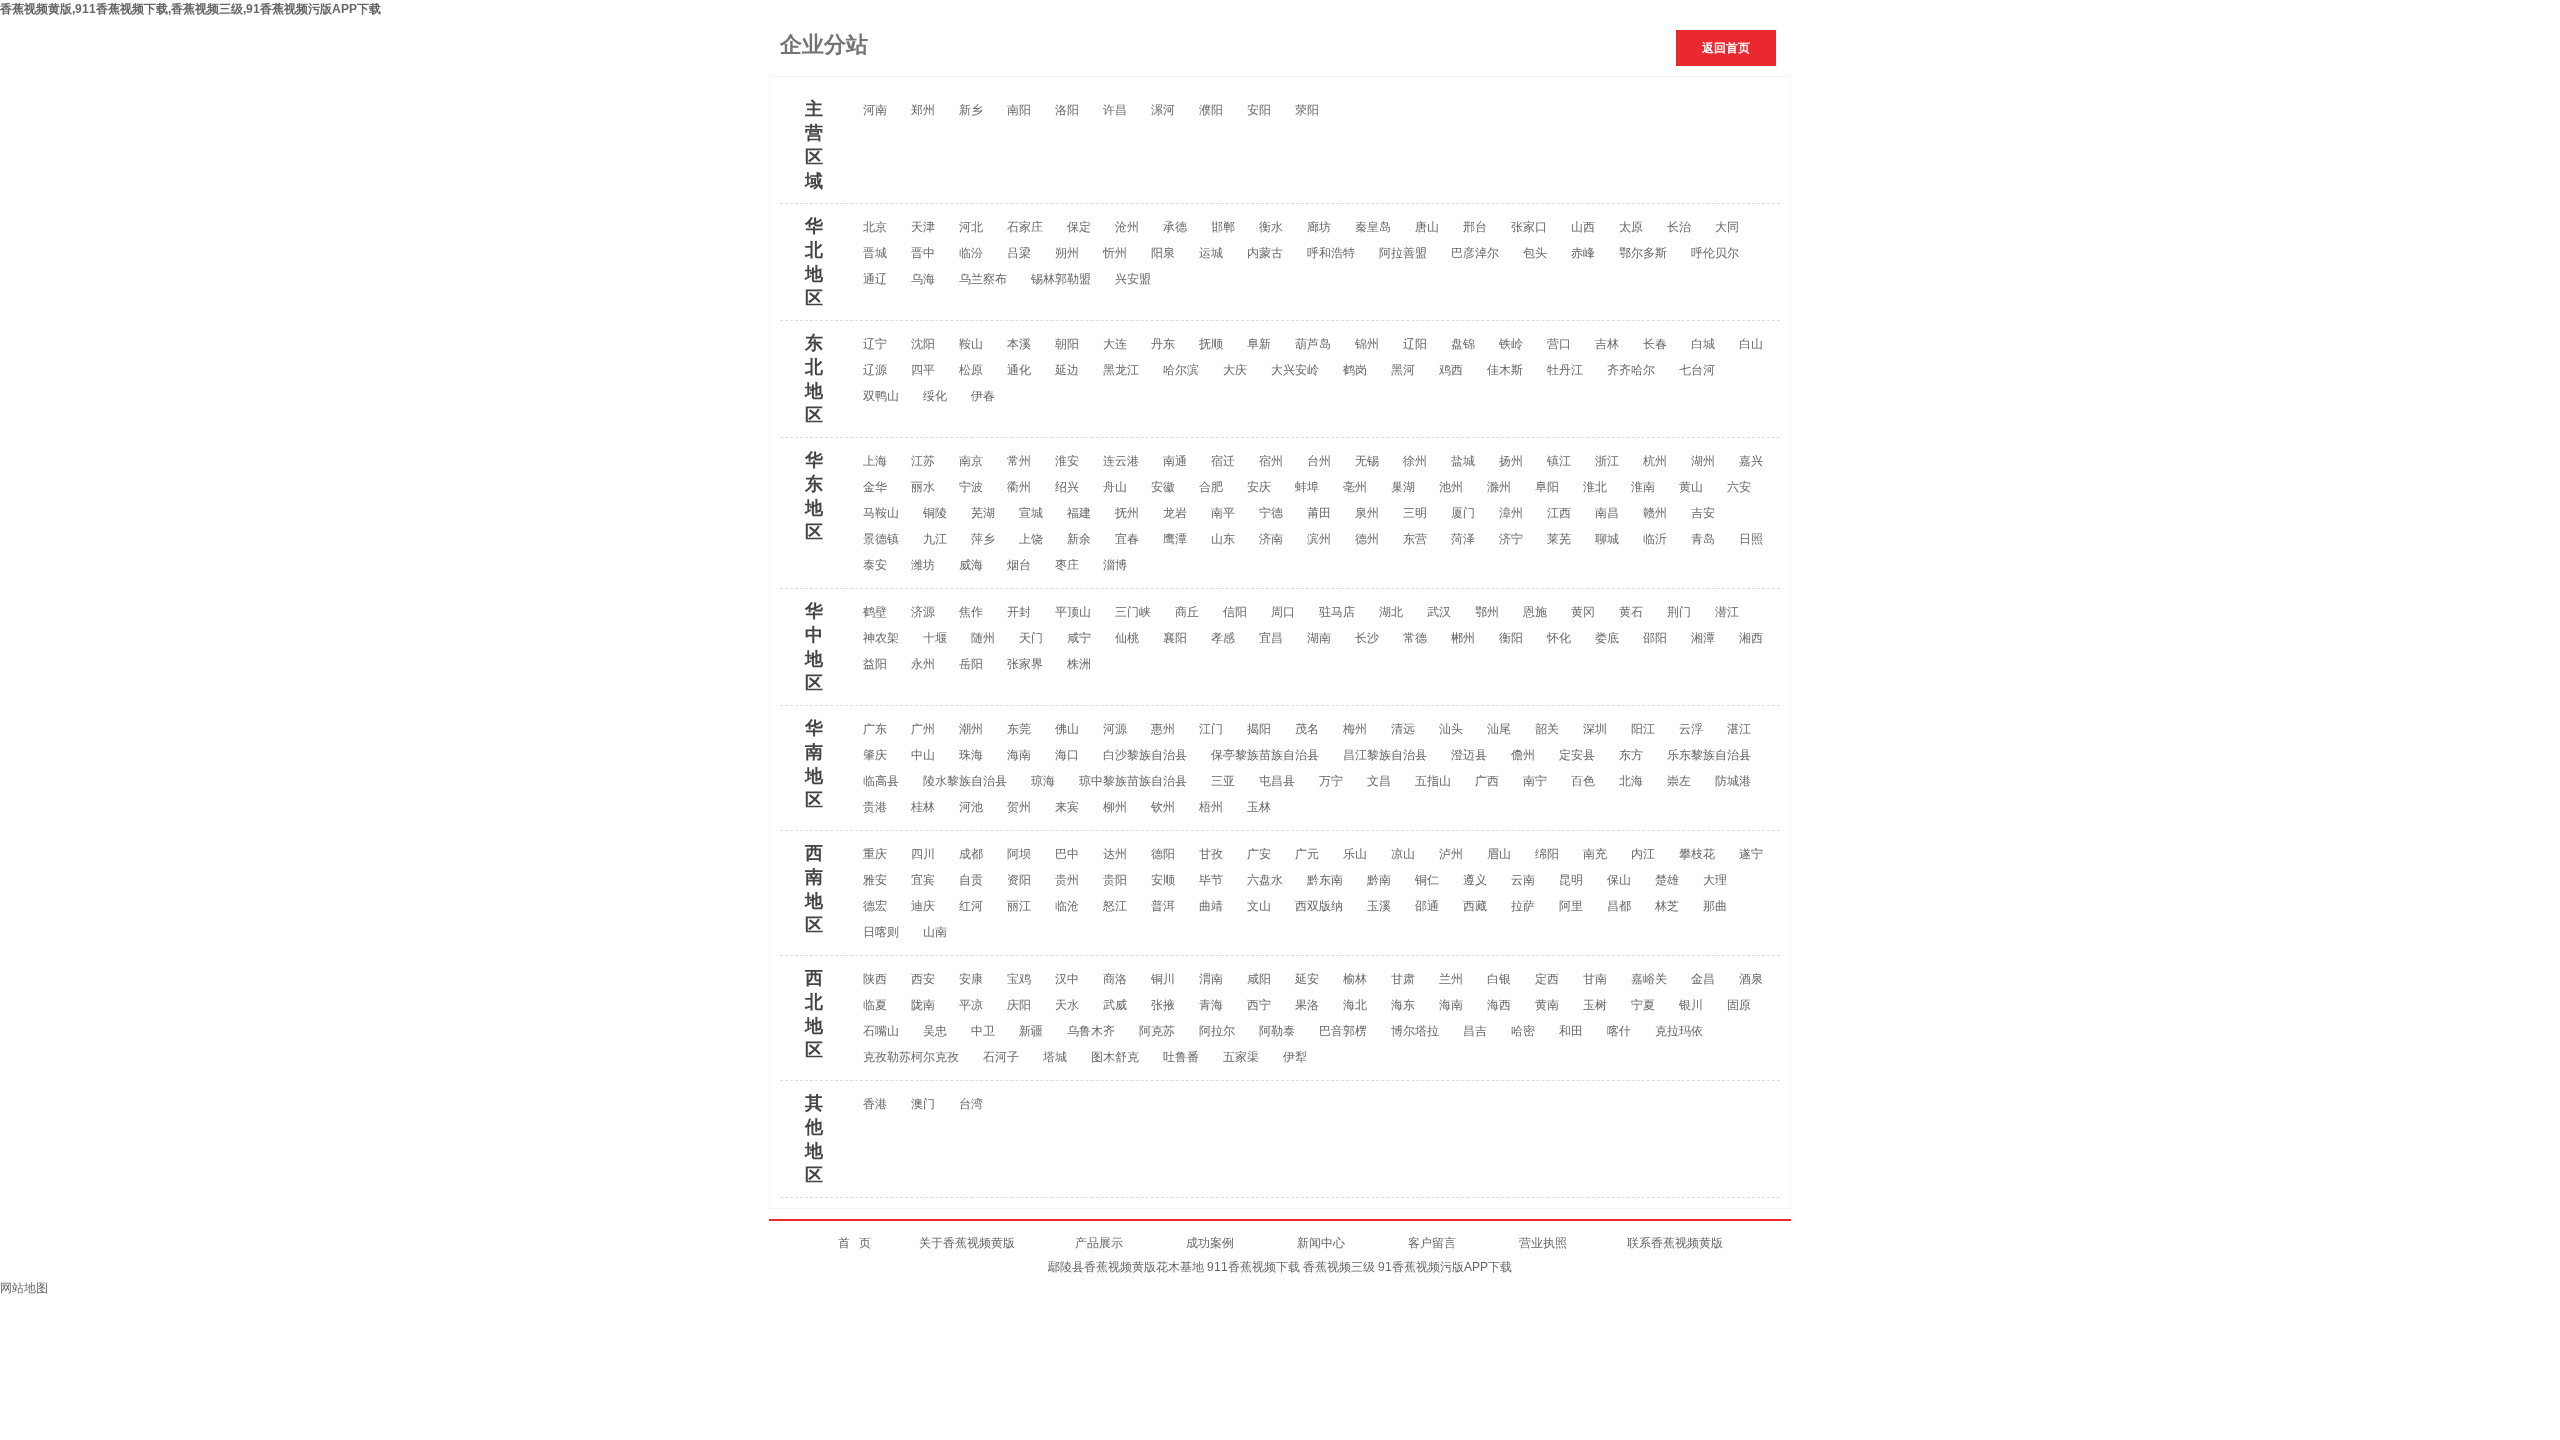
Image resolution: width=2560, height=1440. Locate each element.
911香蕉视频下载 (1253, 1267)
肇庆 (875, 755)
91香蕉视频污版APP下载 (1445, 1267)
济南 (1271, 539)
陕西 (875, 979)
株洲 (1079, 664)
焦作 (971, 612)
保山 (1619, 880)
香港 (875, 1104)
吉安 (1703, 513)
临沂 (1655, 539)
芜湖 (983, 513)
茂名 (1307, 729)
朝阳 (1067, 344)
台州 (1319, 461)
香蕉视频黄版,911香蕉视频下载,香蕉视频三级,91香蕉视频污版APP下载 (190, 9)
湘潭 (1703, 638)
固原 (1739, 1005)
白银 (1499, 979)
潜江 (1727, 612)
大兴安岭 (1295, 370)
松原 (971, 370)
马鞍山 (881, 513)
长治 (1679, 227)
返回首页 (1726, 48)
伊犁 (1295, 1057)
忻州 (1115, 253)
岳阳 (971, 664)
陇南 (923, 1005)
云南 (1523, 880)
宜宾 (923, 880)
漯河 (1163, 110)
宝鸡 (1019, 979)
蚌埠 (1307, 487)
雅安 (875, 880)
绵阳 (1547, 854)
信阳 (1235, 612)
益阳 (875, 664)
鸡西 (1451, 370)
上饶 (1031, 539)
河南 (875, 110)
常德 (1415, 638)
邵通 (1427, 906)
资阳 (1019, 880)
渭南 (1211, 979)
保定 (1079, 227)
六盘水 (1265, 880)
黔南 (1379, 880)
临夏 (875, 1005)
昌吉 (1475, 1031)
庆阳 (1019, 1005)
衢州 (1019, 487)
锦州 (1367, 344)
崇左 (1679, 781)
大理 (1715, 880)
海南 (1019, 755)
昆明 (1571, 880)
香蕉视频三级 (1339, 1267)
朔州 (1067, 253)
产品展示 (1130, 1243)
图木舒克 (1115, 1057)
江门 (1211, 729)
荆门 (1679, 612)
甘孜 (1211, 854)
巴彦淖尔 (1475, 253)
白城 (1703, 344)
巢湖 (1403, 487)
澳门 (923, 1104)
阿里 (1571, 906)
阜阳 (1547, 487)
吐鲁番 (1181, 1057)
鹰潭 (1175, 539)
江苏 (923, 461)
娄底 (1607, 638)
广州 (923, 729)
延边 (1067, 370)
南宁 (1535, 781)
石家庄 (1025, 227)
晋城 (875, 253)
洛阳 (1067, 110)
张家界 (1025, 664)
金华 (875, 487)
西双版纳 (1319, 906)
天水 (1067, 1005)
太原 (1631, 227)
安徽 (1163, 487)
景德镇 (881, 539)
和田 (1571, 1031)
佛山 (1067, 729)
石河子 (1001, 1057)
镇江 (1559, 461)
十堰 (935, 638)
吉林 (1607, 344)
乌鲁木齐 (1091, 1031)
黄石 (1631, 612)
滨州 (1319, 539)
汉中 (1067, 979)
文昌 (1379, 781)
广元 (1307, 854)
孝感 (1223, 638)
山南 (935, 932)
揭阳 (1259, 729)
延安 (1307, 979)
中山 (923, 755)
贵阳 (1115, 880)
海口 (1067, 755)
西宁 (1259, 1005)
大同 (1727, 227)
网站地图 (24, 1288)
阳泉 (1163, 253)
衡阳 (1511, 638)
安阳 (1259, 110)
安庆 (1259, 487)
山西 (1583, 227)
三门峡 (1133, 612)
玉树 (1595, 1005)
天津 (923, 227)
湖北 (1391, 612)
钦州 (1163, 807)
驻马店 (1337, 612)
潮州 (971, 729)
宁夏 (1643, 1005)
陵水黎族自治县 (965, 781)
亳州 (1355, 487)
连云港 (1121, 461)
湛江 (1739, 729)
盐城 (1463, 461)
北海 (1631, 781)
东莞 (1019, 729)
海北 (1355, 1005)
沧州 (1127, 227)
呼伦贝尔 (1715, 253)
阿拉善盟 (1403, 253)
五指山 (1433, 781)
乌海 (923, 279)
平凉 (971, 1005)
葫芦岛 (1313, 344)
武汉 (1439, 612)
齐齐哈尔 (1631, 370)
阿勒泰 (1277, 1031)
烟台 (1019, 565)
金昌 (1703, 979)
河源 (1115, 729)
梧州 (1211, 807)
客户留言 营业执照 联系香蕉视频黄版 (1565, 1243)
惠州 (1163, 729)
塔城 (1055, 1057)
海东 (1403, 1005)
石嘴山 (881, 1031)
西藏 (1475, 906)
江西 (1559, 513)
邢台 (1475, 227)
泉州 (1367, 513)
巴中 (1067, 854)
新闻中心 (1321, 1243)
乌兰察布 (983, 279)
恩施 (1535, 612)
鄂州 (1487, 612)
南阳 (1019, 110)
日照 (1751, 539)
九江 (935, 539)
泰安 (875, 565)
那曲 (1715, 906)
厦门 (1463, 513)
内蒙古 (1265, 253)
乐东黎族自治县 (1709, 755)
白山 (1751, 344)
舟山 (1115, 487)
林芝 (1667, 906)
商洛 (1115, 979)
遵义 (1475, 880)
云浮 (1691, 729)
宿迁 (1223, 461)
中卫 (983, 1031)
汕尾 (1499, 729)
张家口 (1529, 227)
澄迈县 (1469, 755)
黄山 (1691, 487)
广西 (1487, 781)
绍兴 (1067, 487)
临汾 (971, 253)
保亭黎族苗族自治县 (1265, 755)
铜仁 (1427, 880)
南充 (1595, 854)
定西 (1547, 979)
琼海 (1043, 781)
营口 (1559, 344)
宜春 (1127, 539)
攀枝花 (1697, 854)
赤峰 (1583, 253)
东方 (1631, 755)
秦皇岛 (1373, 227)
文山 (1259, 906)
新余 (1079, 539)
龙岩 (1175, 513)
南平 (1223, 513)
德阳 (1163, 854)
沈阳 (923, 344)
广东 (875, 729)
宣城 (1031, 513)
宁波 (971, 487)
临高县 (881, 781)
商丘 (1187, 612)
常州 (1019, 461)
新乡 (971, 110)
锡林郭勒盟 (1061, 279)
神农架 (881, 638)
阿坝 (1019, 854)
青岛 (1703, 539)
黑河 (1403, 370)
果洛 (1307, 1005)
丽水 (923, 487)
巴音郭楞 (1343, 1031)
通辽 (875, 279)
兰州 (1451, 979)
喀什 (1619, 1031)
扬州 (1511, 461)
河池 (971, 807)
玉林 (1259, 807)
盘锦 (1463, 344)
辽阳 (1415, 344)
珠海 (971, 755)
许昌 (1115, 110)
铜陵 (935, 513)
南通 (1175, 461)
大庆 (1235, 370)
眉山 (1499, 854)
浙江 (1607, 461)
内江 (1643, 854)
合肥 (1211, 487)
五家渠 (1241, 1057)
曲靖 (1211, 906)
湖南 (1319, 638)
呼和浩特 (1331, 253)
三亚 (1223, 781)
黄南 (1547, 1005)
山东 (1223, 539)
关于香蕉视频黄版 (967, 1243)
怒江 (1115, 906)
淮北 (1595, 487)
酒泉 (1751, 979)
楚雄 (1667, 880)
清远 (1403, 729)
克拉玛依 (1679, 1031)
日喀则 (881, 932)
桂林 (923, 807)
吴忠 (935, 1031)
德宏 (875, 906)
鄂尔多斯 (1643, 253)
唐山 (1427, 227)
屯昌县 (1277, 781)
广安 (1259, 854)
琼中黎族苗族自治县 (1133, 781)
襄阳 (1175, 638)
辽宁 (875, 344)
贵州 (1067, 880)
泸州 (1451, 854)
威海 (971, 565)
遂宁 (1751, 854)
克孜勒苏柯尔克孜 (911, 1057)
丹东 (1163, 344)
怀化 (1559, 638)
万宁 (1331, 781)
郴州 (1463, 638)
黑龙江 (1121, 370)
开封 (1019, 612)
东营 (1415, 539)
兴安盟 (1133, 279)
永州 (923, 664)
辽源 (875, 370)
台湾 (971, 1104)
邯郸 (1223, 227)
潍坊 (923, 565)
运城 (1211, 253)
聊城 (1607, 539)
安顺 (1163, 880)
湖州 (1703, 461)
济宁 (1511, 539)
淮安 (1067, 461)
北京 (875, 227)
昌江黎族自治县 (1385, 755)
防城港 (1733, 781)
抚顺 (1211, 344)
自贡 (971, 880)
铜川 (1163, 979)
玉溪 (1379, 906)
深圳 (1595, 729)
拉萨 (1523, 906)
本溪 (1019, 344)
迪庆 (923, 906)
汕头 (1451, 729)
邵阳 (1655, 638)
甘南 (1595, 979)
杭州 (1655, 461)
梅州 (1355, 729)
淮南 (1643, 487)
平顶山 (1073, 612)
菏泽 (1463, 539)
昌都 (1619, 906)
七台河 (1697, 370)
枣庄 (1067, 565)
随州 (983, 638)
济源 (923, 612)
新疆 (1031, 1031)
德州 (1367, 539)
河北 (971, 227)
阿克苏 (1157, 1031)
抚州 (1127, 513)
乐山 (1355, 854)
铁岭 (1511, 344)
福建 (1079, 513)
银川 (1691, 1005)
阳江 (1643, 729)
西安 (923, 979)
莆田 (1319, 513)
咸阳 (1259, 979)
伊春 (983, 396)
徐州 (1415, 461)
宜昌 (1271, 638)
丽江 (1019, 906)
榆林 (1355, 979)
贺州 (1019, 807)
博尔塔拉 (1415, 1031)
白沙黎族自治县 (1145, 755)
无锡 (1367, 461)
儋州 (1523, 755)
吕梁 (1019, 253)
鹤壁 (875, 612)
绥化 (935, 396)
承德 (1175, 227)
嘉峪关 (1649, 979)
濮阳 (1211, 110)
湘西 (1751, 638)
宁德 (1271, 513)
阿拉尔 (1217, 1031)
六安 (1739, 487)
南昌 (1607, 513)
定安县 (1577, 755)
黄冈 (1583, 612)
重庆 (875, 854)
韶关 (1547, 729)
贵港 (875, 807)
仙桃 (1127, 638)
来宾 (1067, 807)
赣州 (1655, 513)
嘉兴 (1751, 461)
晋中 (923, 253)
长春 (1655, 344)
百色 (1583, 781)
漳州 (1511, 513)
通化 (1019, 370)
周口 (1283, 612)
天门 (1031, 638)
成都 (971, 854)
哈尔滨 (1181, 370)
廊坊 (1319, 227)
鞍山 (971, 344)
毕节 (1211, 880)
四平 (923, 370)
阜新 (1259, 344)
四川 (923, 854)
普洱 (1163, 906)
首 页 (878, 1243)
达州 (1115, 854)
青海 (1211, 1005)
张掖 (1163, 1005)
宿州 (1271, 461)
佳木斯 (1505, 370)
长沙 (1367, 638)
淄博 (1115, 565)
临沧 (1067, 906)
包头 (1535, 253)
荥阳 (1307, 110)
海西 (1499, 1005)
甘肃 (1403, 979)
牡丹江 (1565, 370)
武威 (1115, 1005)
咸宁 (1079, 638)
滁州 (1499, 487)
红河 (971, 906)
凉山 (1403, 854)
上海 (875, 461)
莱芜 (1559, 539)
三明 (1415, 513)
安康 (971, 979)
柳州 (1115, 807)
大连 (1115, 344)
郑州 (923, 110)
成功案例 (1241, 1243)
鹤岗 (1355, 370)
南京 (971, 461)
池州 (1451, 487)
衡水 (1271, 227)
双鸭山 (881, 396)
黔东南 (1325, 880)
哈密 (1523, 1031)
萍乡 (983, 539)
